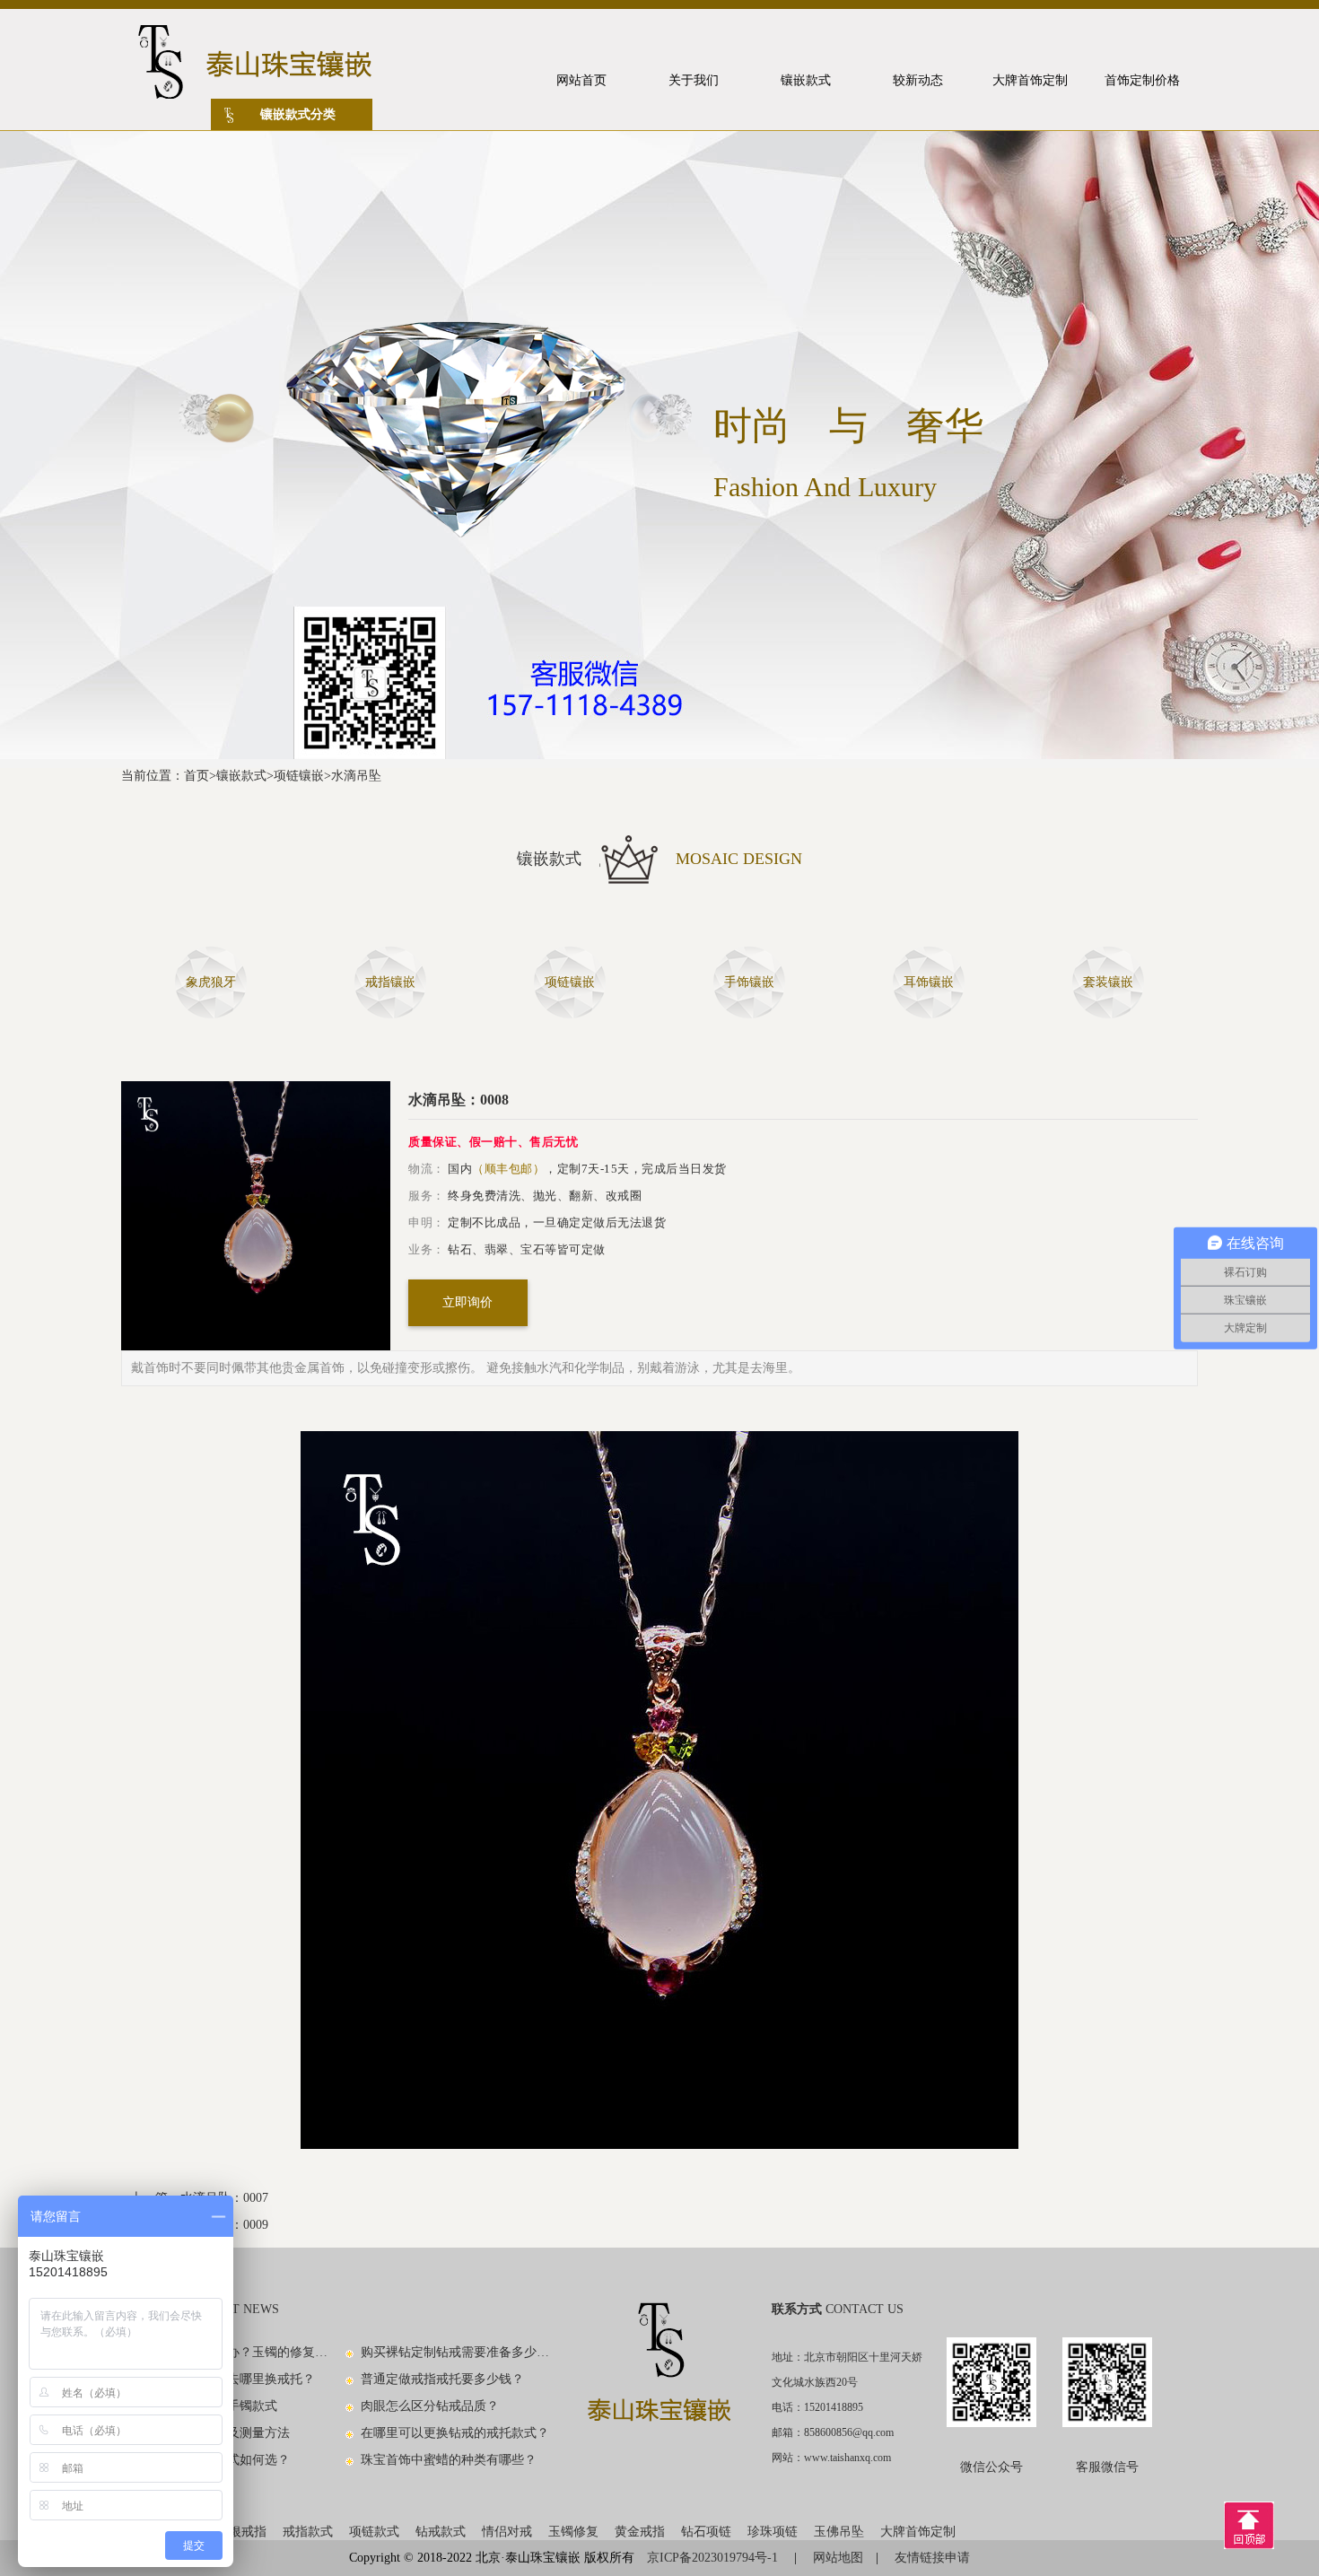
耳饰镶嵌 (929, 982)
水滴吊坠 (356, 776)
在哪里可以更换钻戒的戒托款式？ (455, 2433)
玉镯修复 (573, 2532)
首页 (197, 776)
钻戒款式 (441, 2532)
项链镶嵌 (299, 776)
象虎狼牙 (211, 982)
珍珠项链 (773, 2532)
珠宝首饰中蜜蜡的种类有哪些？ (449, 2460)
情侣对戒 (507, 2532)
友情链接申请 (932, 2558)
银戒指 (248, 2532)
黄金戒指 (640, 2532)
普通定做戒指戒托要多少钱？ (442, 2379)
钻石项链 (706, 2532)
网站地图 (838, 2558)
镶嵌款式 (241, 776)
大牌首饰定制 (918, 2532)
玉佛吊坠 (839, 2532)
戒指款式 (308, 2532)
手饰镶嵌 (749, 982)
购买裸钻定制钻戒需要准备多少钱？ (456, 2352)
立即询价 (467, 1302)
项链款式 (374, 2532)
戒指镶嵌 (390, 982)
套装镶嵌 (1108, 982)
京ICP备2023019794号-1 (714, 2558)
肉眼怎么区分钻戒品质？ (430, 2406)
